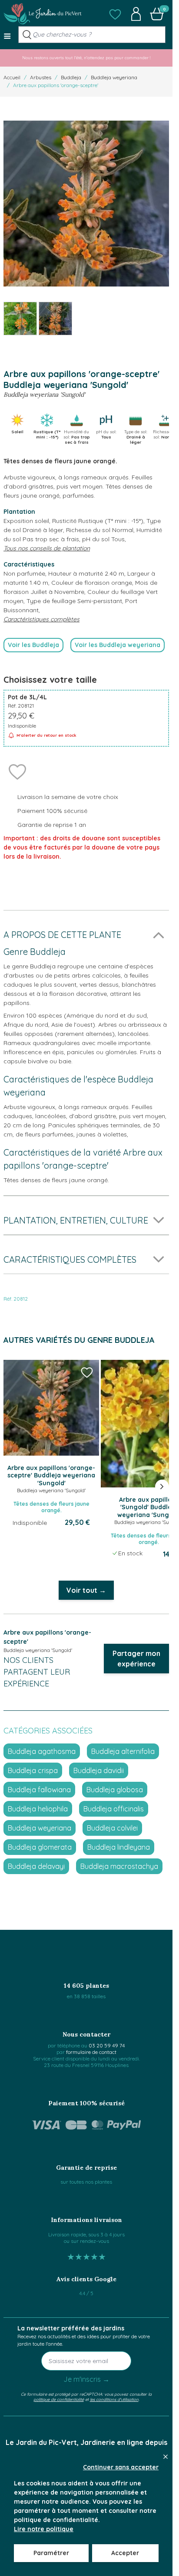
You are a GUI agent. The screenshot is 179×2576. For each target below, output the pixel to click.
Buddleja (71, 77)
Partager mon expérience (136, 1659)
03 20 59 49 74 (107, 2045)
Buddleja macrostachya (119, 1866)
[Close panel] (166, 2457)
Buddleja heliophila (38, 1809)
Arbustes (41, 77)
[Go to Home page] (43, 14)
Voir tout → (86, 1590)
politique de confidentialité (59, 2399)
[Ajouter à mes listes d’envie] (17, 771)
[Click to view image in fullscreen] (86, 204)
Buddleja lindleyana (119, 1847)
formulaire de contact (91, 2052)
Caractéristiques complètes (41, 619)
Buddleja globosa (115, 1790)
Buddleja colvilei (112, 1828)
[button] (115, 14)
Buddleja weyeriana (114, 77)
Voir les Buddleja (33, 645)
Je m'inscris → (86, 2379)
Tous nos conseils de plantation (47, 548)
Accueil (12, 77)
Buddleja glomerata (40, 1847)
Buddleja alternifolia (123, 1751)
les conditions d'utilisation (114, 2399)
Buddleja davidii (99, 1770)
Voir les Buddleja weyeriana (118, 645)
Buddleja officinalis (114, 1809)
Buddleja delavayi (36, 1866)
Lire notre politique (44, 2529)
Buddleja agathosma (42, 1751)
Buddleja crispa (33, 1770)
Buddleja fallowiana (39, 1790)
